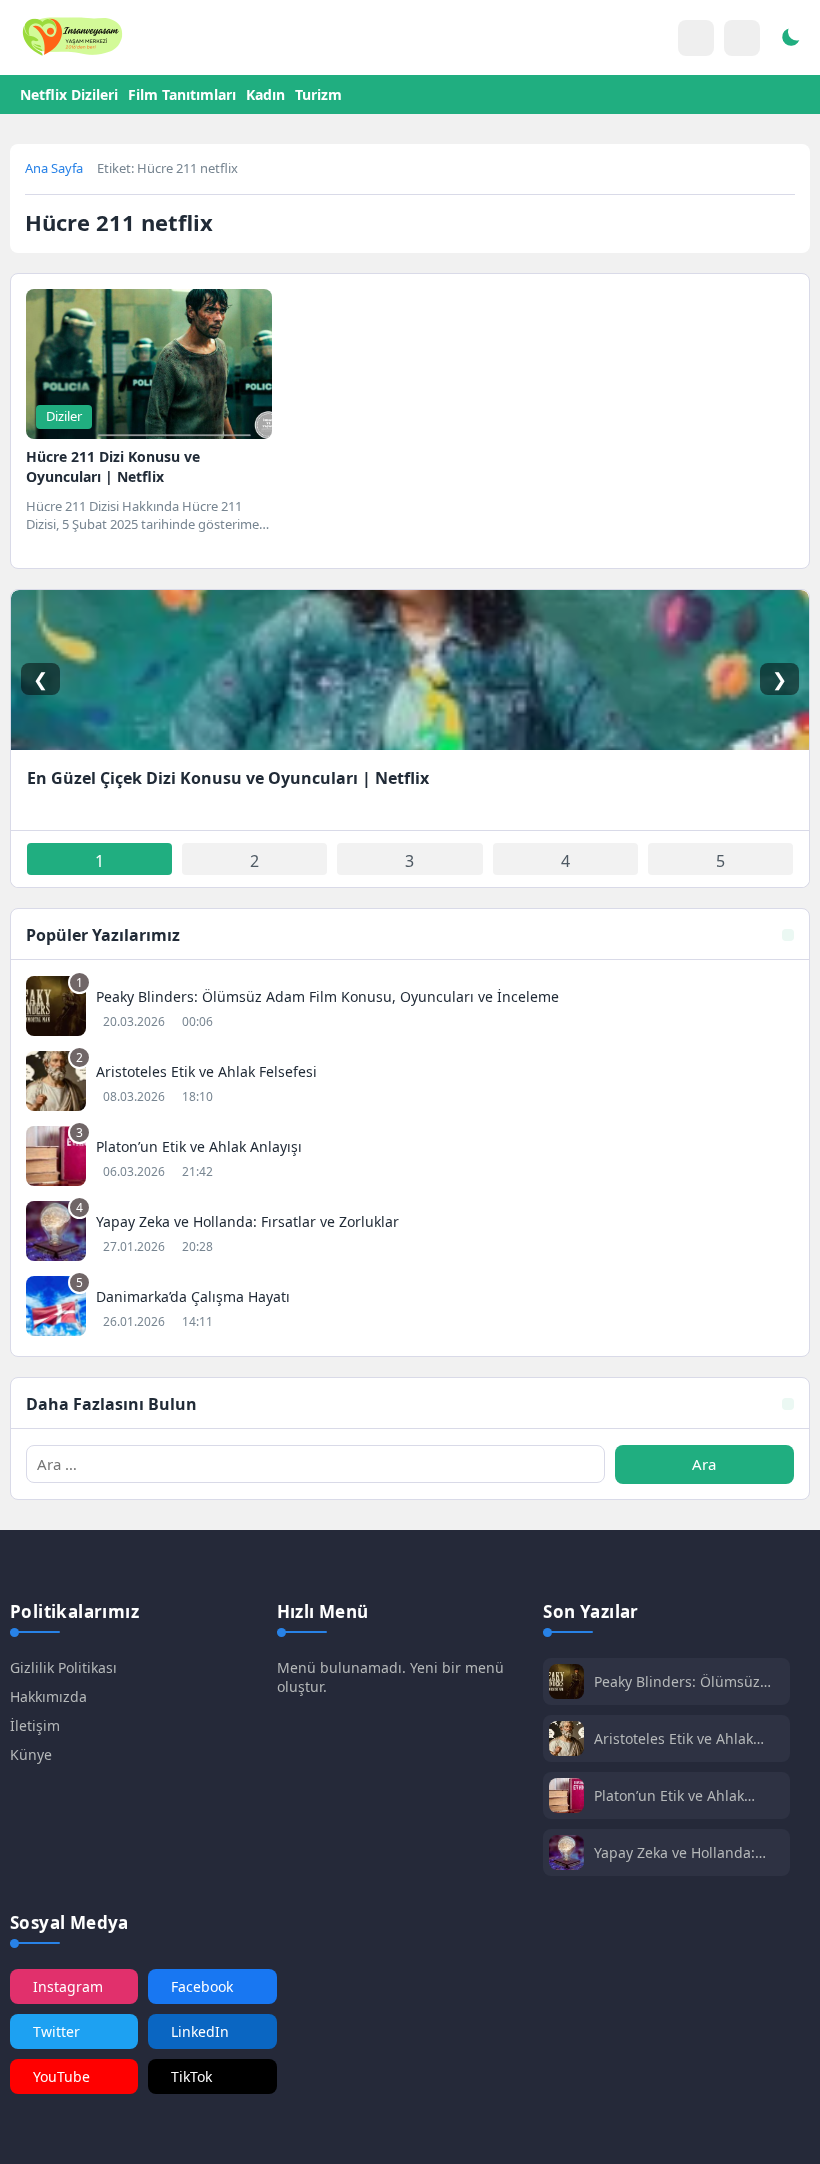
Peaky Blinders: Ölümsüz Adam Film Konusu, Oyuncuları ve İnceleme (677, 1681)
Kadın (265, 94)
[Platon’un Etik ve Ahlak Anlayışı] (410, 1158)
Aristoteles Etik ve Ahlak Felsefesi (673, 1738)
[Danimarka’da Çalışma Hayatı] (410, 1308)
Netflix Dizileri (69, 94)
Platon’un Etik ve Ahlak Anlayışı (669, 1795)
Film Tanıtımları (182, 94)
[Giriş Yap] (696, 38)
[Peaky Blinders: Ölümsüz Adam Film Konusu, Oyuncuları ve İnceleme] (410, 1008)
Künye (31, 1754)
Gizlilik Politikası (63, 1667)
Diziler (64, 416)
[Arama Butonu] (742, 38)
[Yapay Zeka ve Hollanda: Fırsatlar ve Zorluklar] (410, 1233)
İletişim (35, 1725)
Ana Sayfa (54, 168)
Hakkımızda (48, 1696)
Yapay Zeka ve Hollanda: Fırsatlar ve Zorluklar (674, 1852)
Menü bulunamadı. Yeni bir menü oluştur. (390, 1677)
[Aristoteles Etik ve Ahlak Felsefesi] (410, 1083)
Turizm (318, 94)
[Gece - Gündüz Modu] (790, 40)
